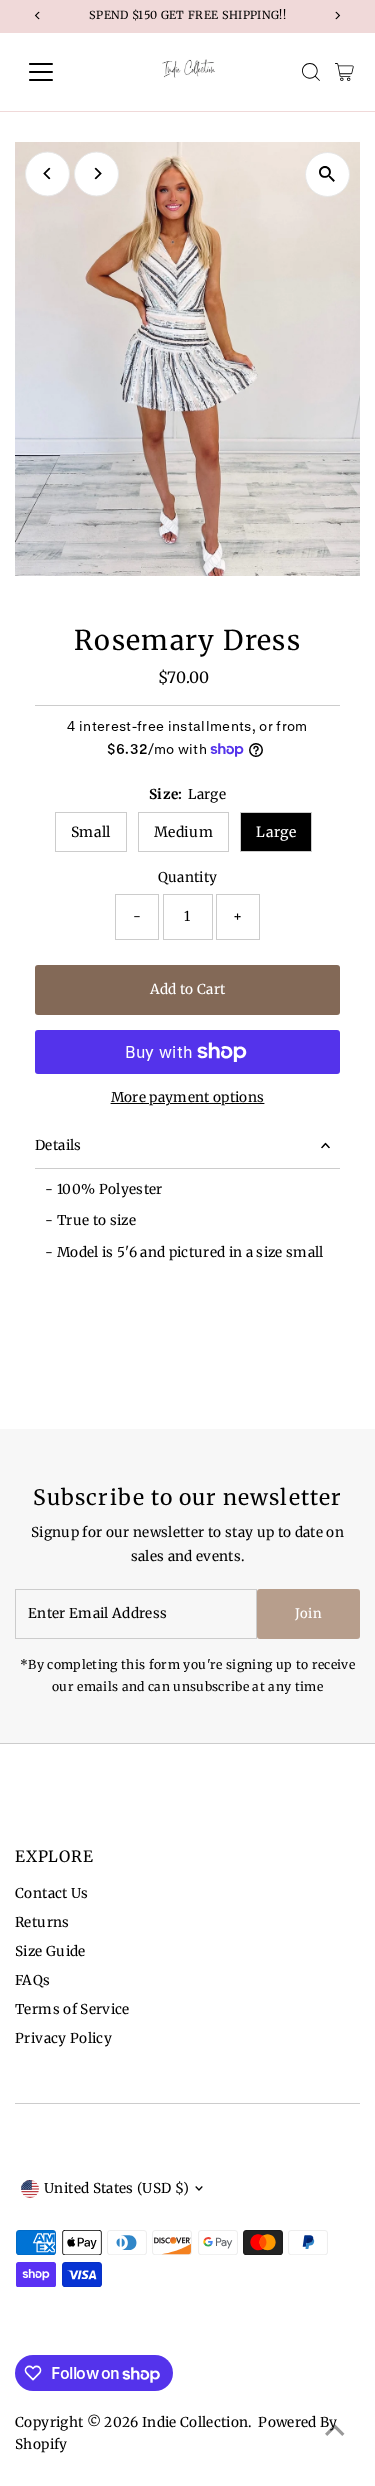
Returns (42, 1922)
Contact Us (51, 1893)
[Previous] (47, 173)
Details (58, 1145)
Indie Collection (195, 2422)
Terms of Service (72, 2009)
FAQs (32, 1980)
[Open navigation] (56, 72)
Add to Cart (188, 989)
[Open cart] (344, 72)
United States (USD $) (116, 2188)
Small (91, 832)
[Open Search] (311, 72)
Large (276, 832)
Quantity (188, 877)
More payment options (188, 1097)
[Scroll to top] (335, 2431)
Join (308, 1613)
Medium (183, 832)
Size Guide (50, 1951)
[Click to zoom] (327, 174)
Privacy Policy (63, 2038)
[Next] (96, 173)
